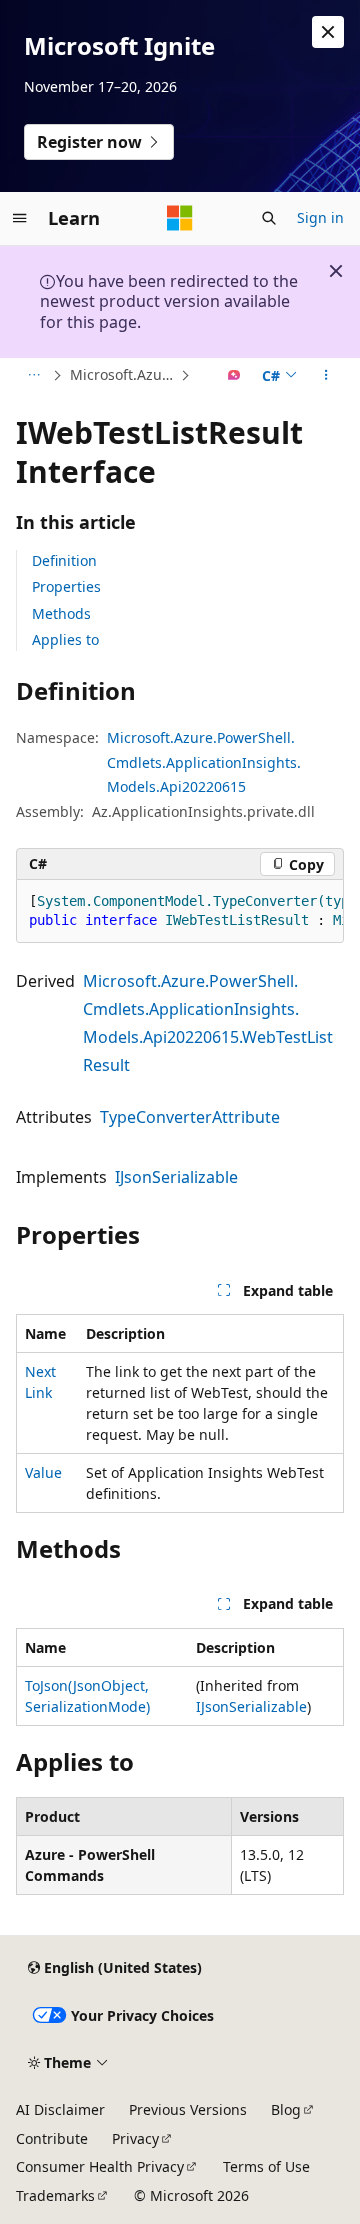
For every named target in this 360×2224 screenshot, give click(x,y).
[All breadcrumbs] (33, 376)
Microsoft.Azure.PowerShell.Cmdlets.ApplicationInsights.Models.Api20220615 (123, 374)
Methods (61, 613)
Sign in (320, 217)
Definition (64, 560)
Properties (66, 586)
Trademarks (55, 2195)
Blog (286, 2109)
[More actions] (326, 376)
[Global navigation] (20, 218)
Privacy (135, 2138)
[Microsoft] (180, 218)
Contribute (52, 2138)
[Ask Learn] (234, 376)
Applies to (65, 639)
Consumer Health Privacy (100, 2166)
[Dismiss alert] (328, 32)
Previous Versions (188, 2109)
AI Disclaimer (60, 2109)
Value (43, 1472)
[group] (180, 911)
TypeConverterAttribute (190, 1117)
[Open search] (269, 218)
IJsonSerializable (176, 1177)
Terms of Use (266, 2166)
